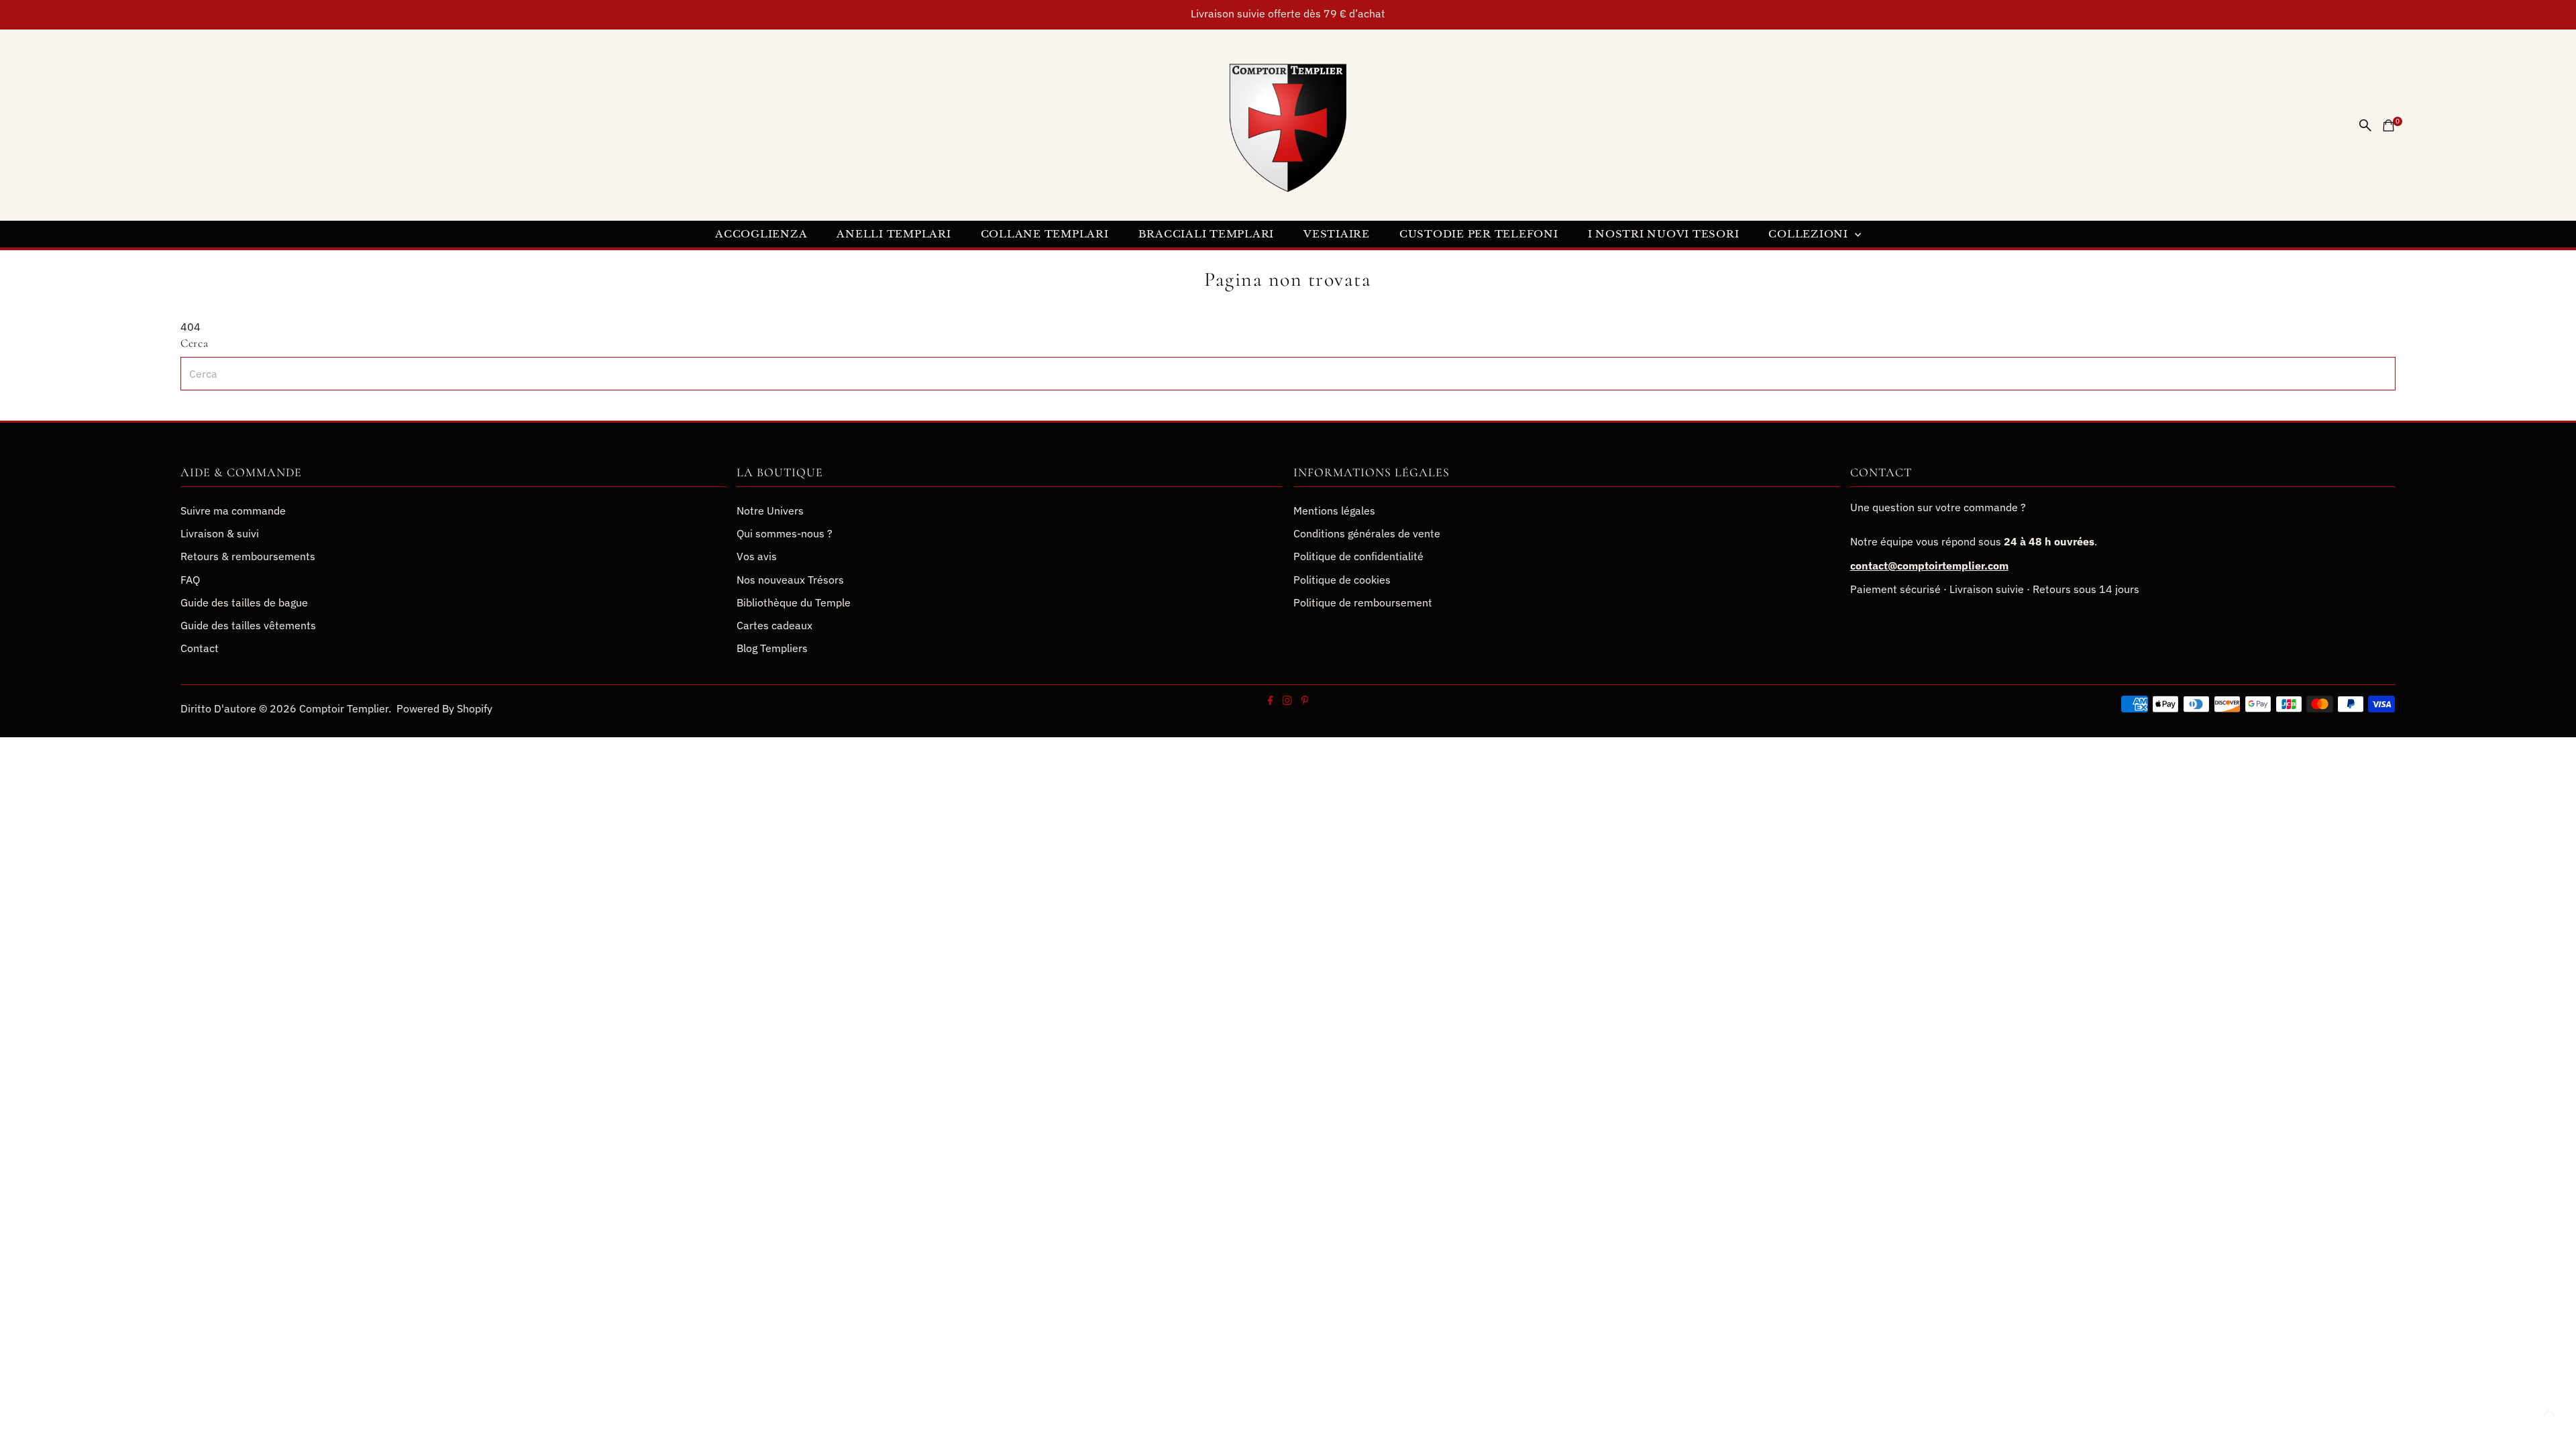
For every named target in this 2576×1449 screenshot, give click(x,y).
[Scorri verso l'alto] (2549, 1412)
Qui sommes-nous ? (785, 533)
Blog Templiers (772, 648)
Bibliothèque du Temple (794, 602)
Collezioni (1810, 234)
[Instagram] (1287, 701)
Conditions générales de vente (1367, 533)
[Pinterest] (1304, 701)
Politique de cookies (1342, 580)
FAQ (190, 580)
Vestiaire (1337, 234)
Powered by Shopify (444, 708)
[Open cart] (2389, 125)
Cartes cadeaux (774, 625)
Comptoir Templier (344, 708)
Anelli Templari (894, 234)
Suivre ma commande (233, 511)
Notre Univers (770, 511)
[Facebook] (1271, 701)
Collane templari (1045, 234)
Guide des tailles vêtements (248, 625)
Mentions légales (1334, 511)
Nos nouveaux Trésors (790, 580)
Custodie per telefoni (1479, 234)
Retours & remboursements (248, 556)
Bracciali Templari (1206, 234)
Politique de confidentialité (1358, 556)
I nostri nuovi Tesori (1664, 234)
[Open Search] (2365, 125)
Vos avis (757, 556)
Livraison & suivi (220, 533)
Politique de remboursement (1363, 602)
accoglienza (761, 234)
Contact (200, 648)
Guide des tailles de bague (244, 602)
